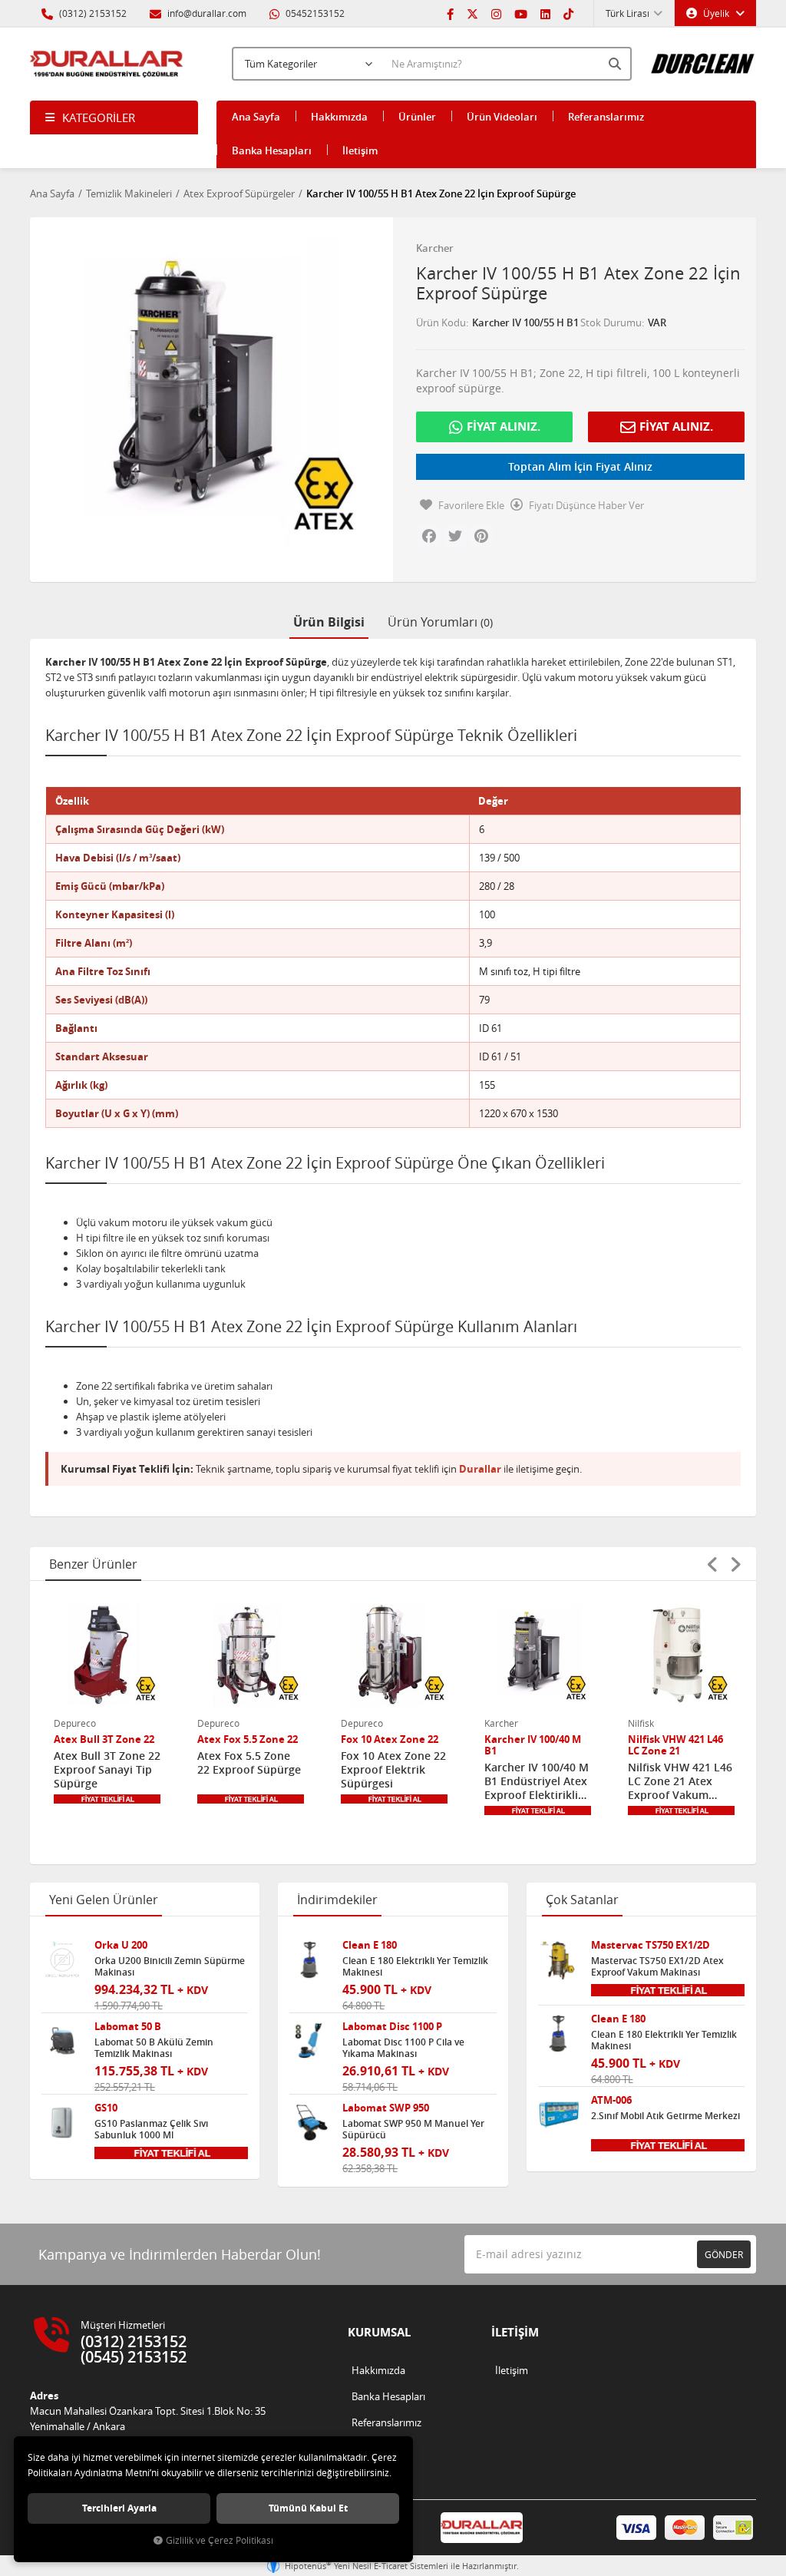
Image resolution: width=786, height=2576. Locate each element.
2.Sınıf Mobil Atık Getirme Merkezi (665, 2116)
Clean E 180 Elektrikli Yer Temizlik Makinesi (415, 1966)
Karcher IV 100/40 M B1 (533, 1745)
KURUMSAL (379, 2332)
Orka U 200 (121, 1945)
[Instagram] (496, 13)
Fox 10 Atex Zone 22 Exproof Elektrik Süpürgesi (393, 1770)
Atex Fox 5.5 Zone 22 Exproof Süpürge (249, 1763)
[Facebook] (450, 13)
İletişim (360, 150)
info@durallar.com (207, 13)
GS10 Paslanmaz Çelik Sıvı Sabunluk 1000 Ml (151, 2129)
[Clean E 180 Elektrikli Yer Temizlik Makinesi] (310, 1960)
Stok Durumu (611, 322)
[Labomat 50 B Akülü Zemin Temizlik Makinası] (62, 2042)
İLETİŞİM (515, 2332)
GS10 (106, 2108)
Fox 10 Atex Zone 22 (390, 1739)
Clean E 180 (370, 1945)
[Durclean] (703, 58)
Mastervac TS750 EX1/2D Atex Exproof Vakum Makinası (657, 1966)
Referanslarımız (606, 117)
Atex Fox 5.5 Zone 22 (248, 1739)
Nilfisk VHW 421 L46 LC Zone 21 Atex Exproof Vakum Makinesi (680, 1781)
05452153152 (314, 13)
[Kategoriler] (114, 117)
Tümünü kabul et (308, 2508)
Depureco (75, 1723)
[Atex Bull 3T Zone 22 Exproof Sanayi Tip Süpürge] (107, 1655)
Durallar (480, 1469)
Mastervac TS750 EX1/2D (651, 1945)
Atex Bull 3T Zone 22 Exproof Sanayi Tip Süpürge (107, 1770)
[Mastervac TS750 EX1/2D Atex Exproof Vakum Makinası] (559, 1960)
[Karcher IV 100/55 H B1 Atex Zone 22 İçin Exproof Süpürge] (206, 393)
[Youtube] (521, 13)
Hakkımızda (339, 117)
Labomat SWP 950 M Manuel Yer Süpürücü (413, 2129)
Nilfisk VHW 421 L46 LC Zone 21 (675, 1745)
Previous (712, 1564)
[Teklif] (107, 1799)
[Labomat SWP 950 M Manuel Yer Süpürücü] (310, 2123)
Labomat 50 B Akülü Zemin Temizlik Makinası (154, 2048)
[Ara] (616, 64)
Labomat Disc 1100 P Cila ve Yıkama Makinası (403, 2048)
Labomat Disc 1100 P (392, 2027)
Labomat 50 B (128, 2027)
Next (735, 1564)
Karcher (435, 248)
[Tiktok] (568, 13)
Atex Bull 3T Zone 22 (104, 1739)
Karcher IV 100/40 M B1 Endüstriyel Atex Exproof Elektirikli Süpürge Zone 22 (537, 1781)
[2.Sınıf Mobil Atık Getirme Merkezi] (559, 2115)
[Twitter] (472, 13)
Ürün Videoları (502, 117)
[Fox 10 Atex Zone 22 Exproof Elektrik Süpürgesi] (394, 1655)
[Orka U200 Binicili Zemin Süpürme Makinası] (62, 1960)
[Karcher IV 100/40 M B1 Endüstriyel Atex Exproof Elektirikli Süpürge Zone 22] (538, 1655)
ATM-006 (611, 2100)
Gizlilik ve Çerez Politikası (220, 2540)
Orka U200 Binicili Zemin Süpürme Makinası (170, 1966)
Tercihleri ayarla (119, 2508)
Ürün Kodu (441, 322)
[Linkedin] (545, 13)
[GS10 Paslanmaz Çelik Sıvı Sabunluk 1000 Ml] (62, 2123)
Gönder (724, 2254)
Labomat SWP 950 (386, 2108)
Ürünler (417, 117)
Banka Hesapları (272, 150)
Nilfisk (641, 1723)
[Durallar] (107, 64)
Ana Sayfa (256, 117)
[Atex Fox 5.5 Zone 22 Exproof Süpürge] (251, 1655)
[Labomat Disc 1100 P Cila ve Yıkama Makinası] (310, 2042)
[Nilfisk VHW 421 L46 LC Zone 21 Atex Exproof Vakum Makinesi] (681, 1655)
